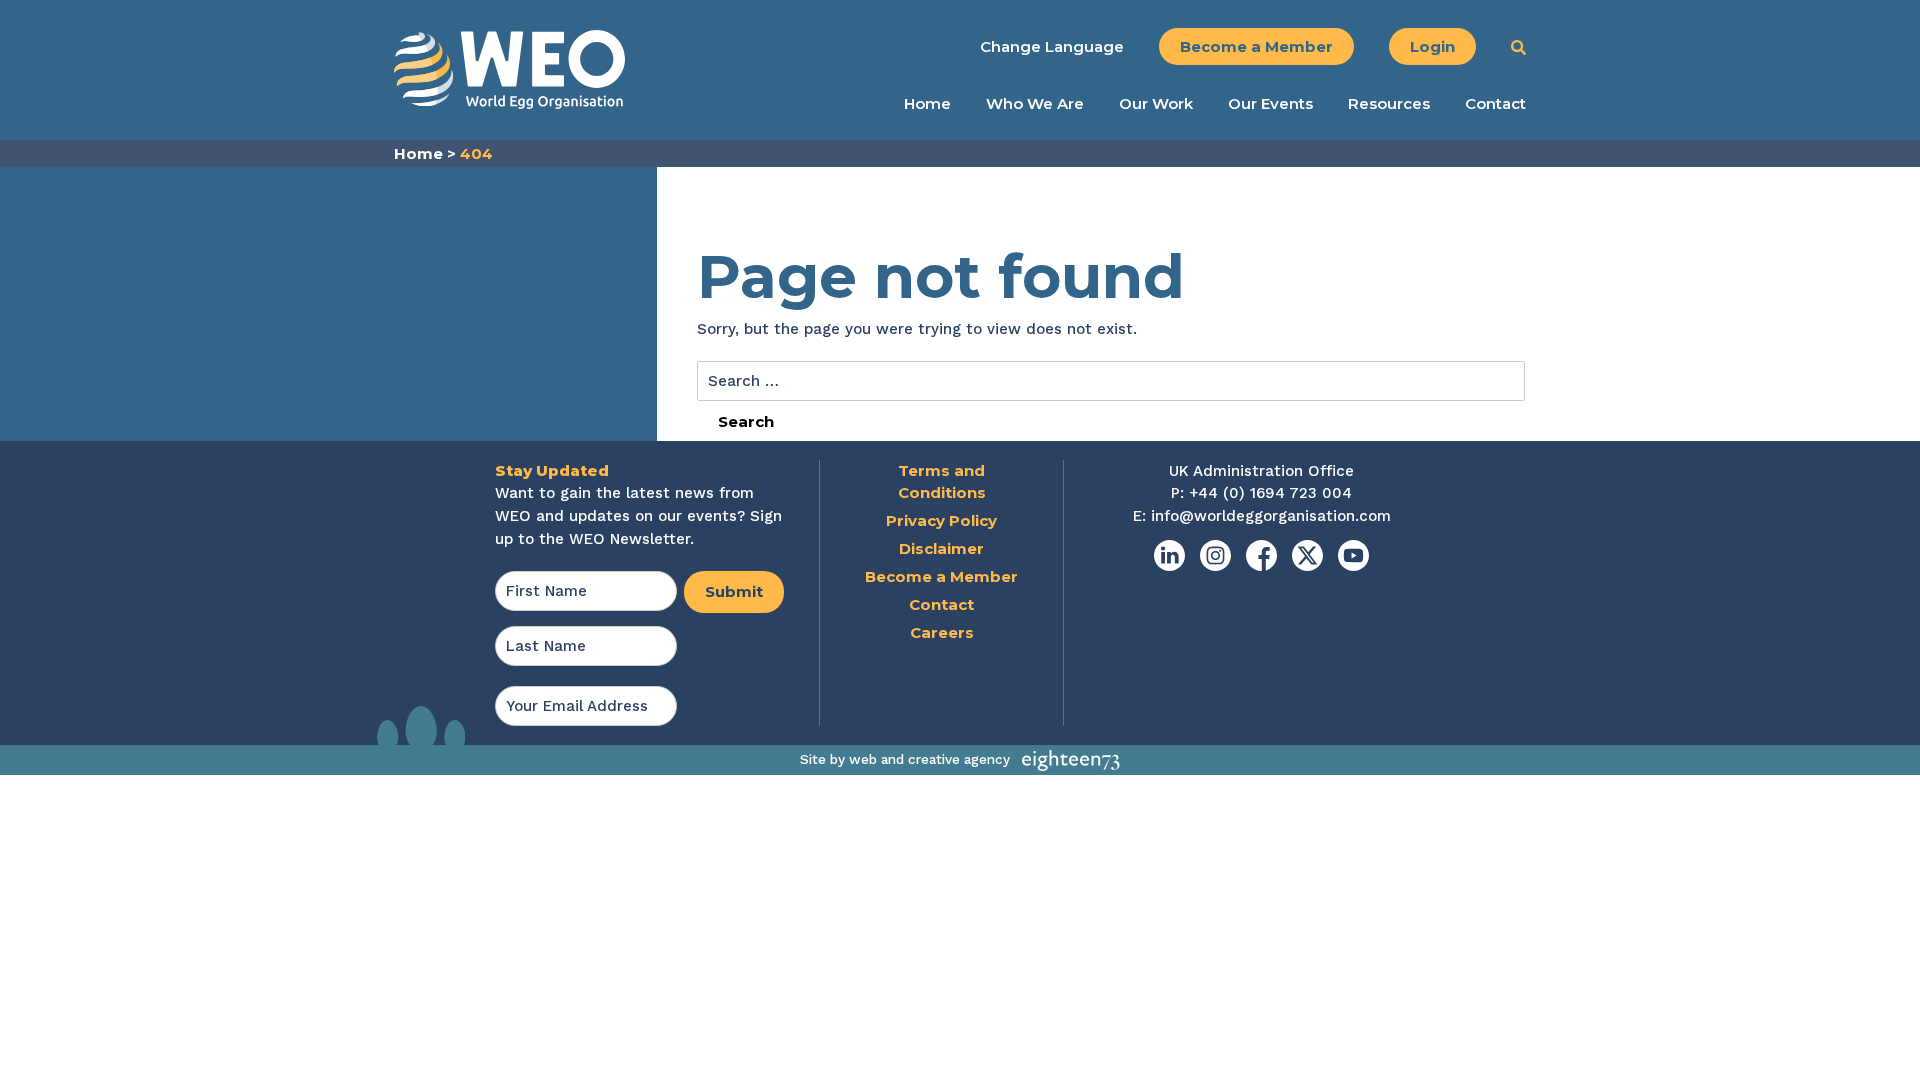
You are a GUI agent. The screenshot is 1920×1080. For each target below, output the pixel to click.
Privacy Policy (941, 520)
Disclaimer (941, 548)
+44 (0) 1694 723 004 (1270, 493)
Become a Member (1256, 46)
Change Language (1052, 46)
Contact (1495, 104)
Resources (1389, 104)
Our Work (1156, 104)
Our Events (1270, 104)
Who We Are (1035, 104)
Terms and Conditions (942, 482)
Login (1432, 46)
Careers (942, 632)
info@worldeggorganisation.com (1271, 516)
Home (927, 104)
